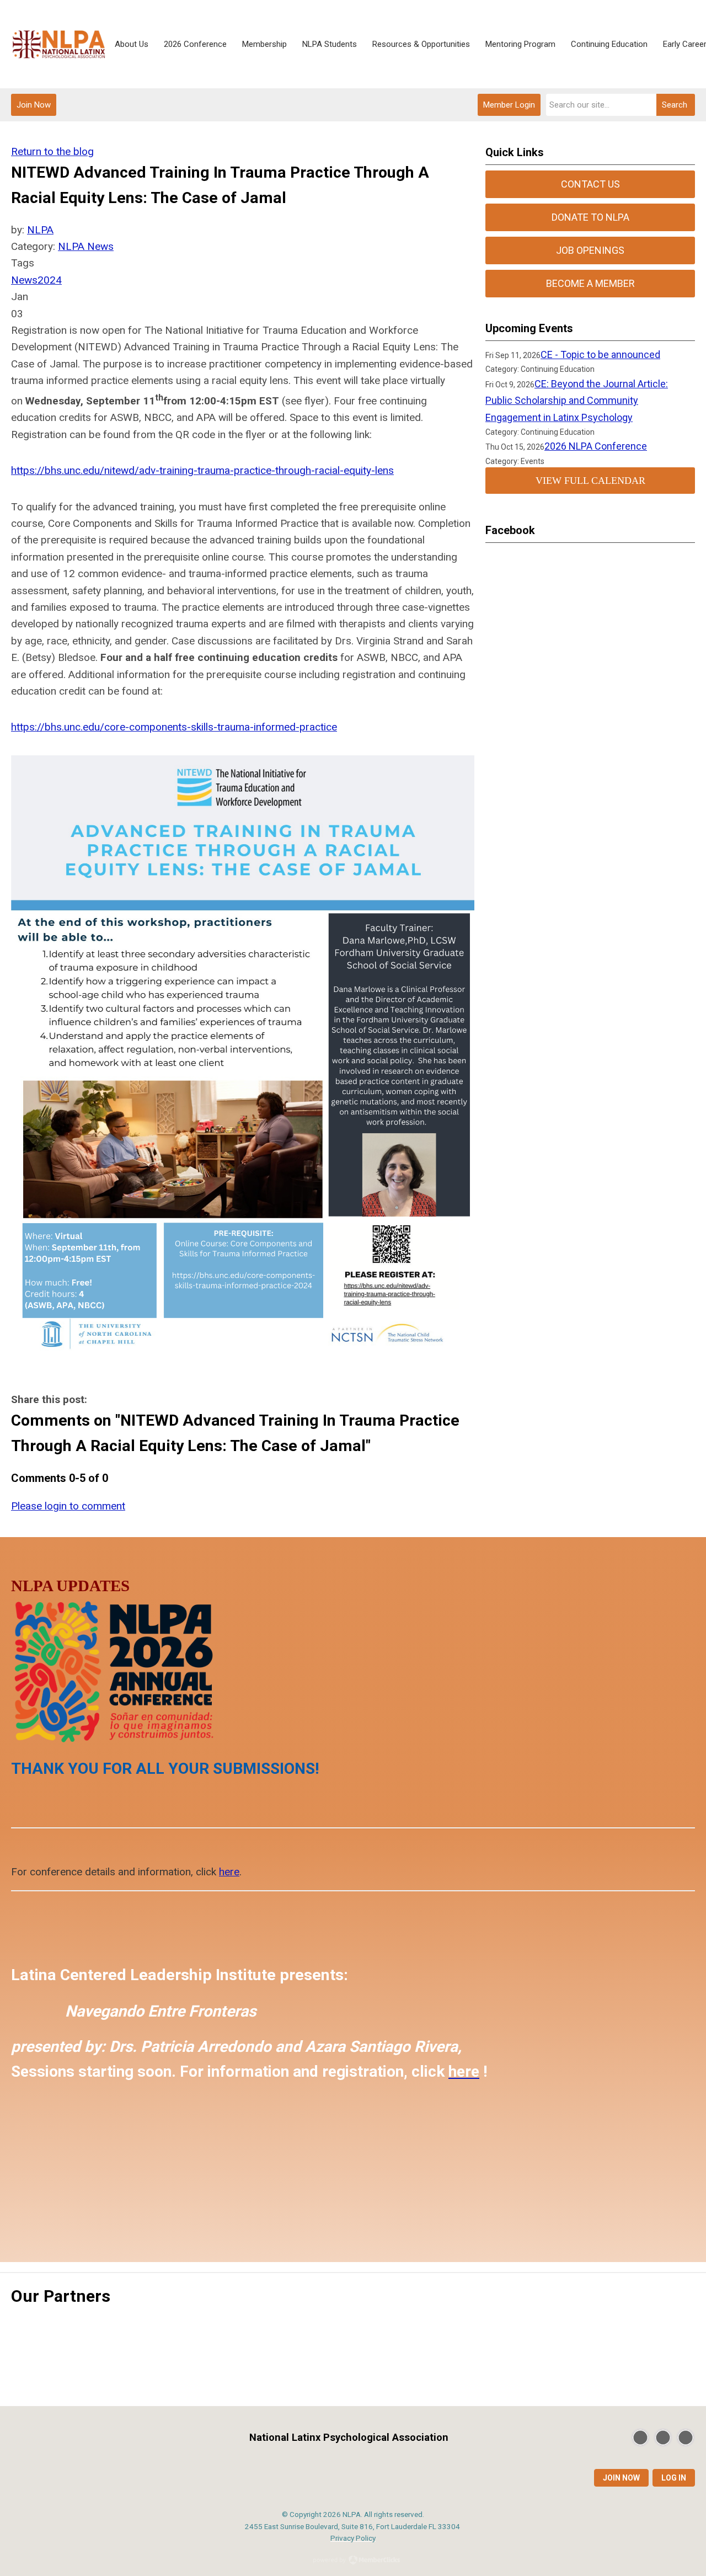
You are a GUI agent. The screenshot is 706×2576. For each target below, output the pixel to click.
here (229, 1872)
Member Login (509, 105)
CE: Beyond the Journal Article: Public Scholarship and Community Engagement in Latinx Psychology (577, 401)
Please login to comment (68, 1506)
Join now (621, 2478)
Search (675, 105)
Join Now (34, 105)
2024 (50, 280)
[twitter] (640, 2438)
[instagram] (686, 2438)
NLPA (40, 230)
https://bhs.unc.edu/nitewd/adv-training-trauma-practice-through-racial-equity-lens (202, 470)
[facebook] (663, 2438)
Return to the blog (52, 151)
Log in (674, 2478)
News (24, 280)
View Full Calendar (590, 481)
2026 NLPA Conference (596, 446)
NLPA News (86, 246)
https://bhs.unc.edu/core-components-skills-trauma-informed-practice (174, 727)
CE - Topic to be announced (600, 354)
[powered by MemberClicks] (353, 2561)
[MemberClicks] (59, 44)
